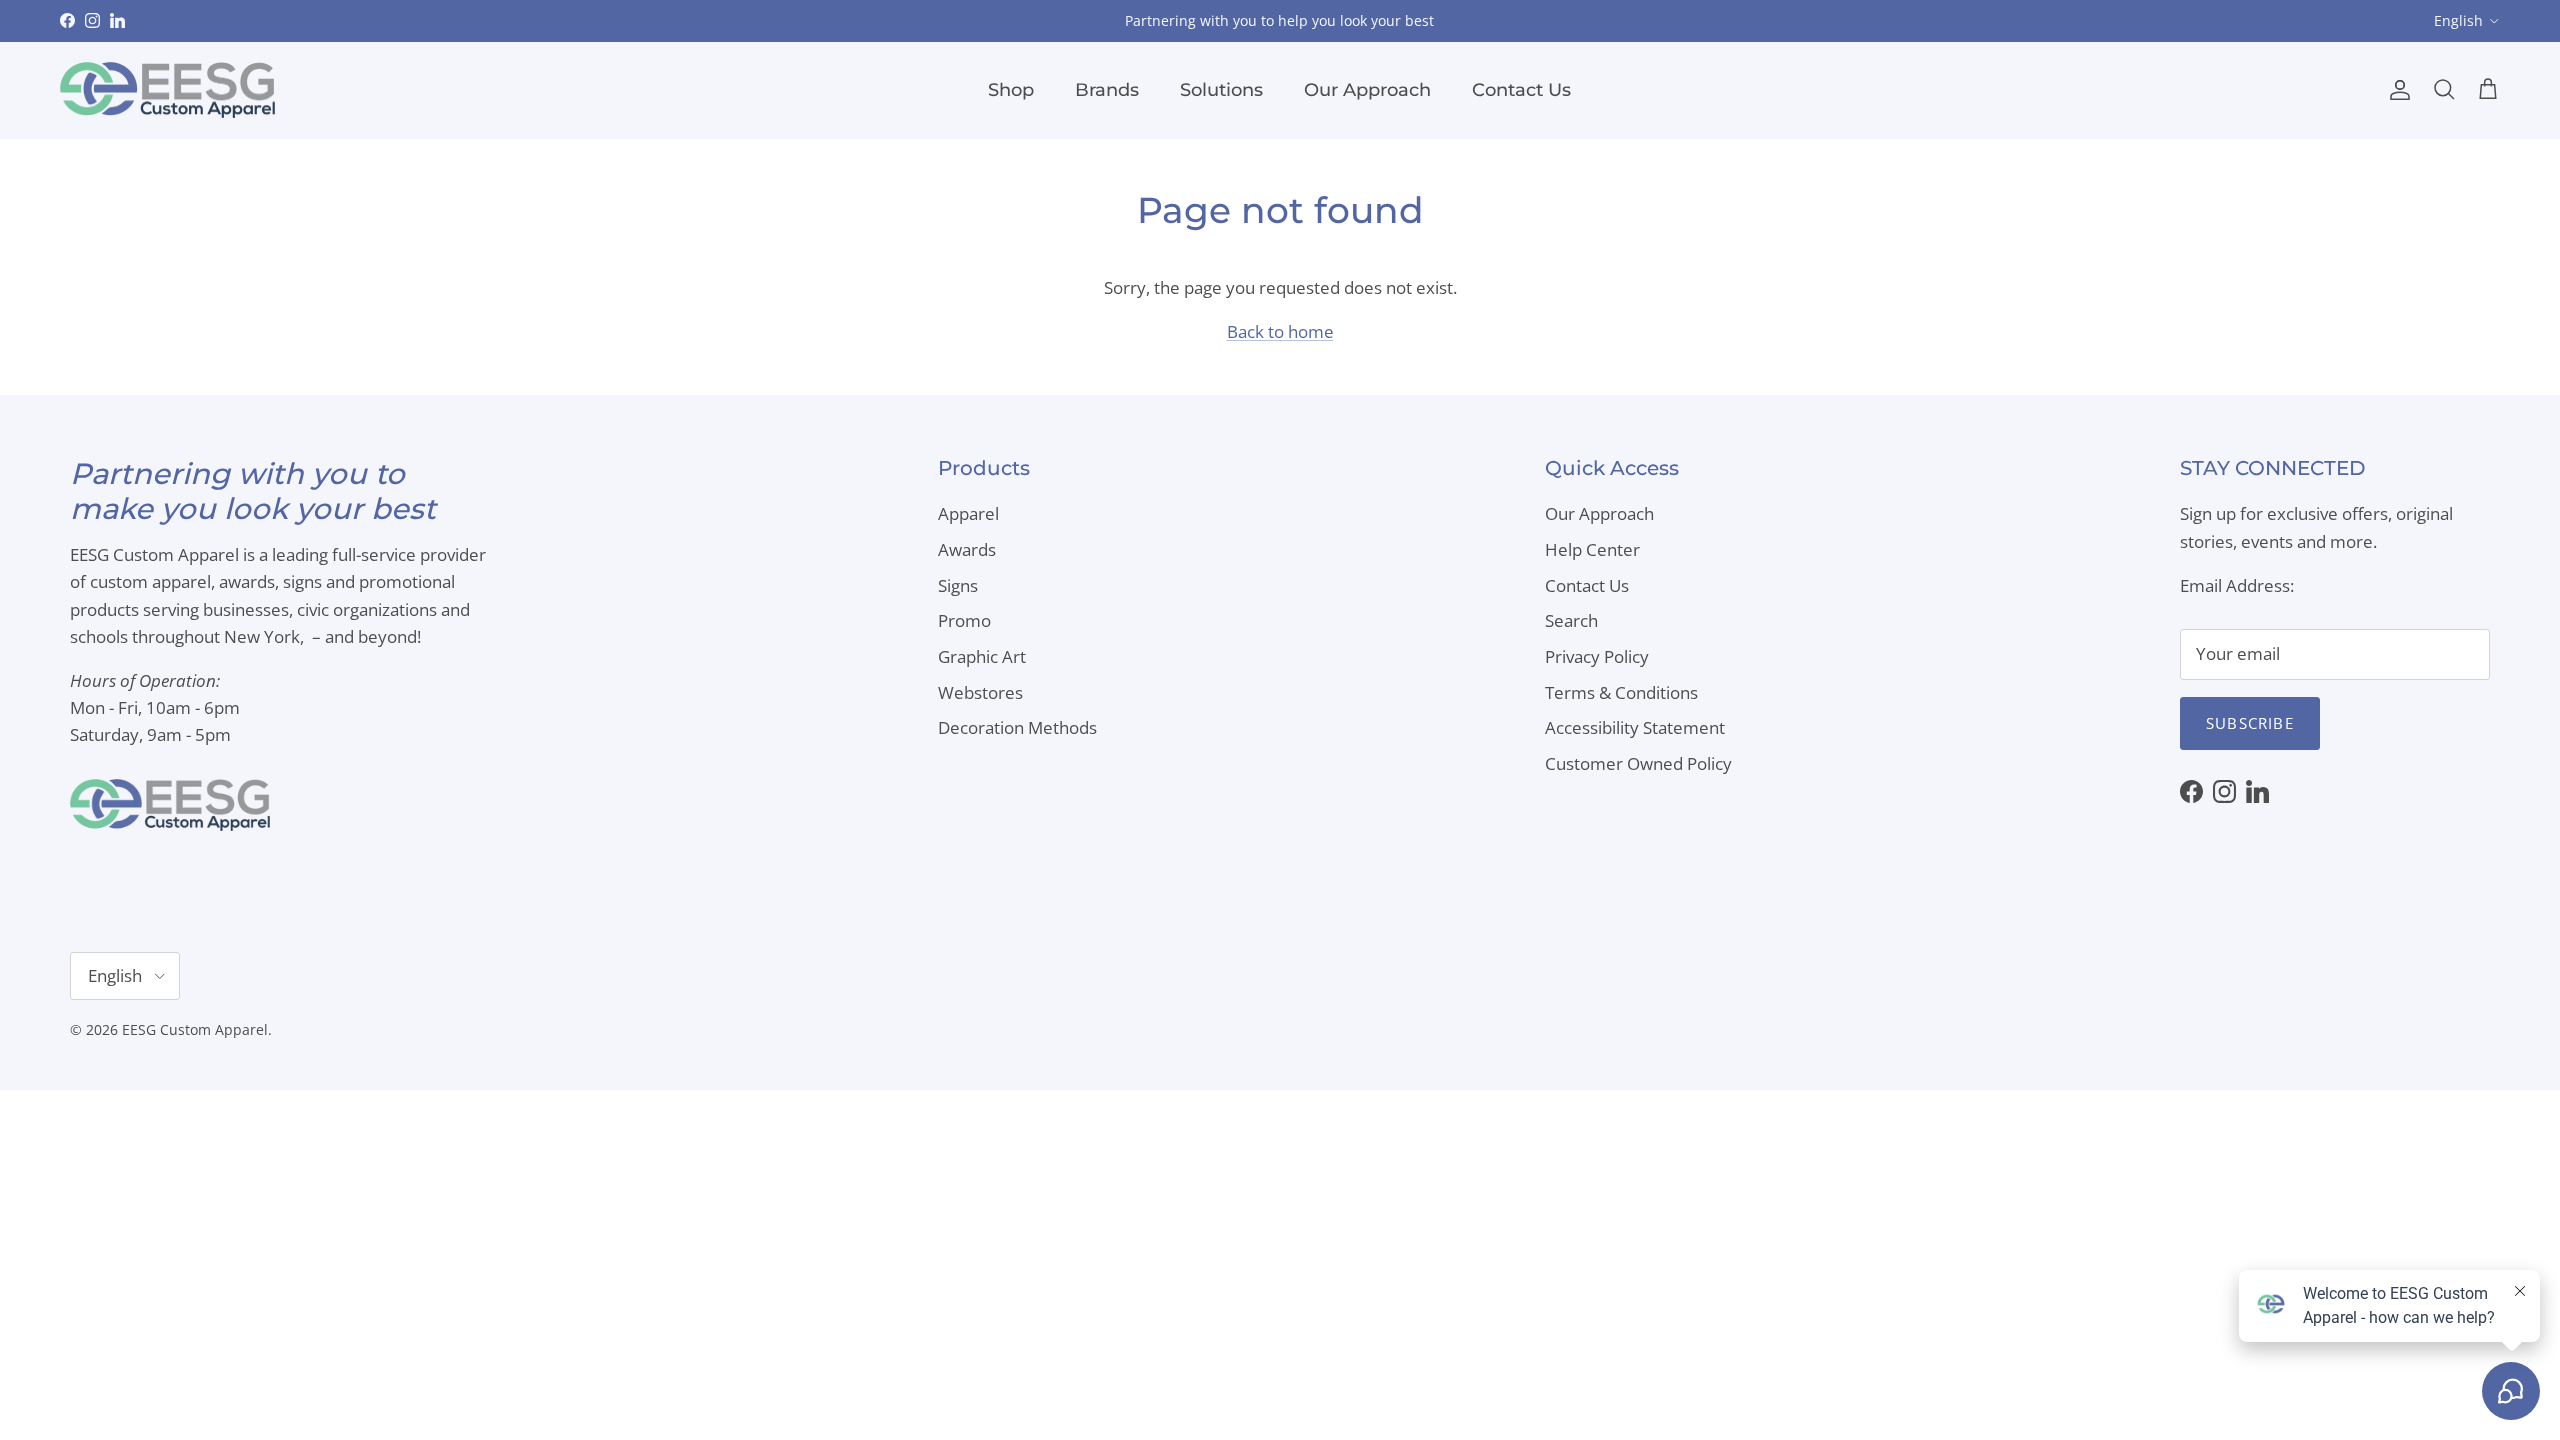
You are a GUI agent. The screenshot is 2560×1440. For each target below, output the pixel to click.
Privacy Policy (1597, 656)
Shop (1011, 90)
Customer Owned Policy (1638, 763)
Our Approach (1367, 90)
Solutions (1221, 90)
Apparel (968, 513)
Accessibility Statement (1635, 727)
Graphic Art (982, 656)
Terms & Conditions (1621, 692)
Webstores (980, 692)
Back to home (1280, 331)
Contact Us (1521, 90)
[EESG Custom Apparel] (167, 90)
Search (1571, 620)
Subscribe (2250, 723)
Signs (958, 585)
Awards (967, 549)
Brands (1107, 90)
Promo (964, 620)
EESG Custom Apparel (195, 1029)
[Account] (2396, 90)
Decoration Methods (1017, 727)
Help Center (1592, 549)
